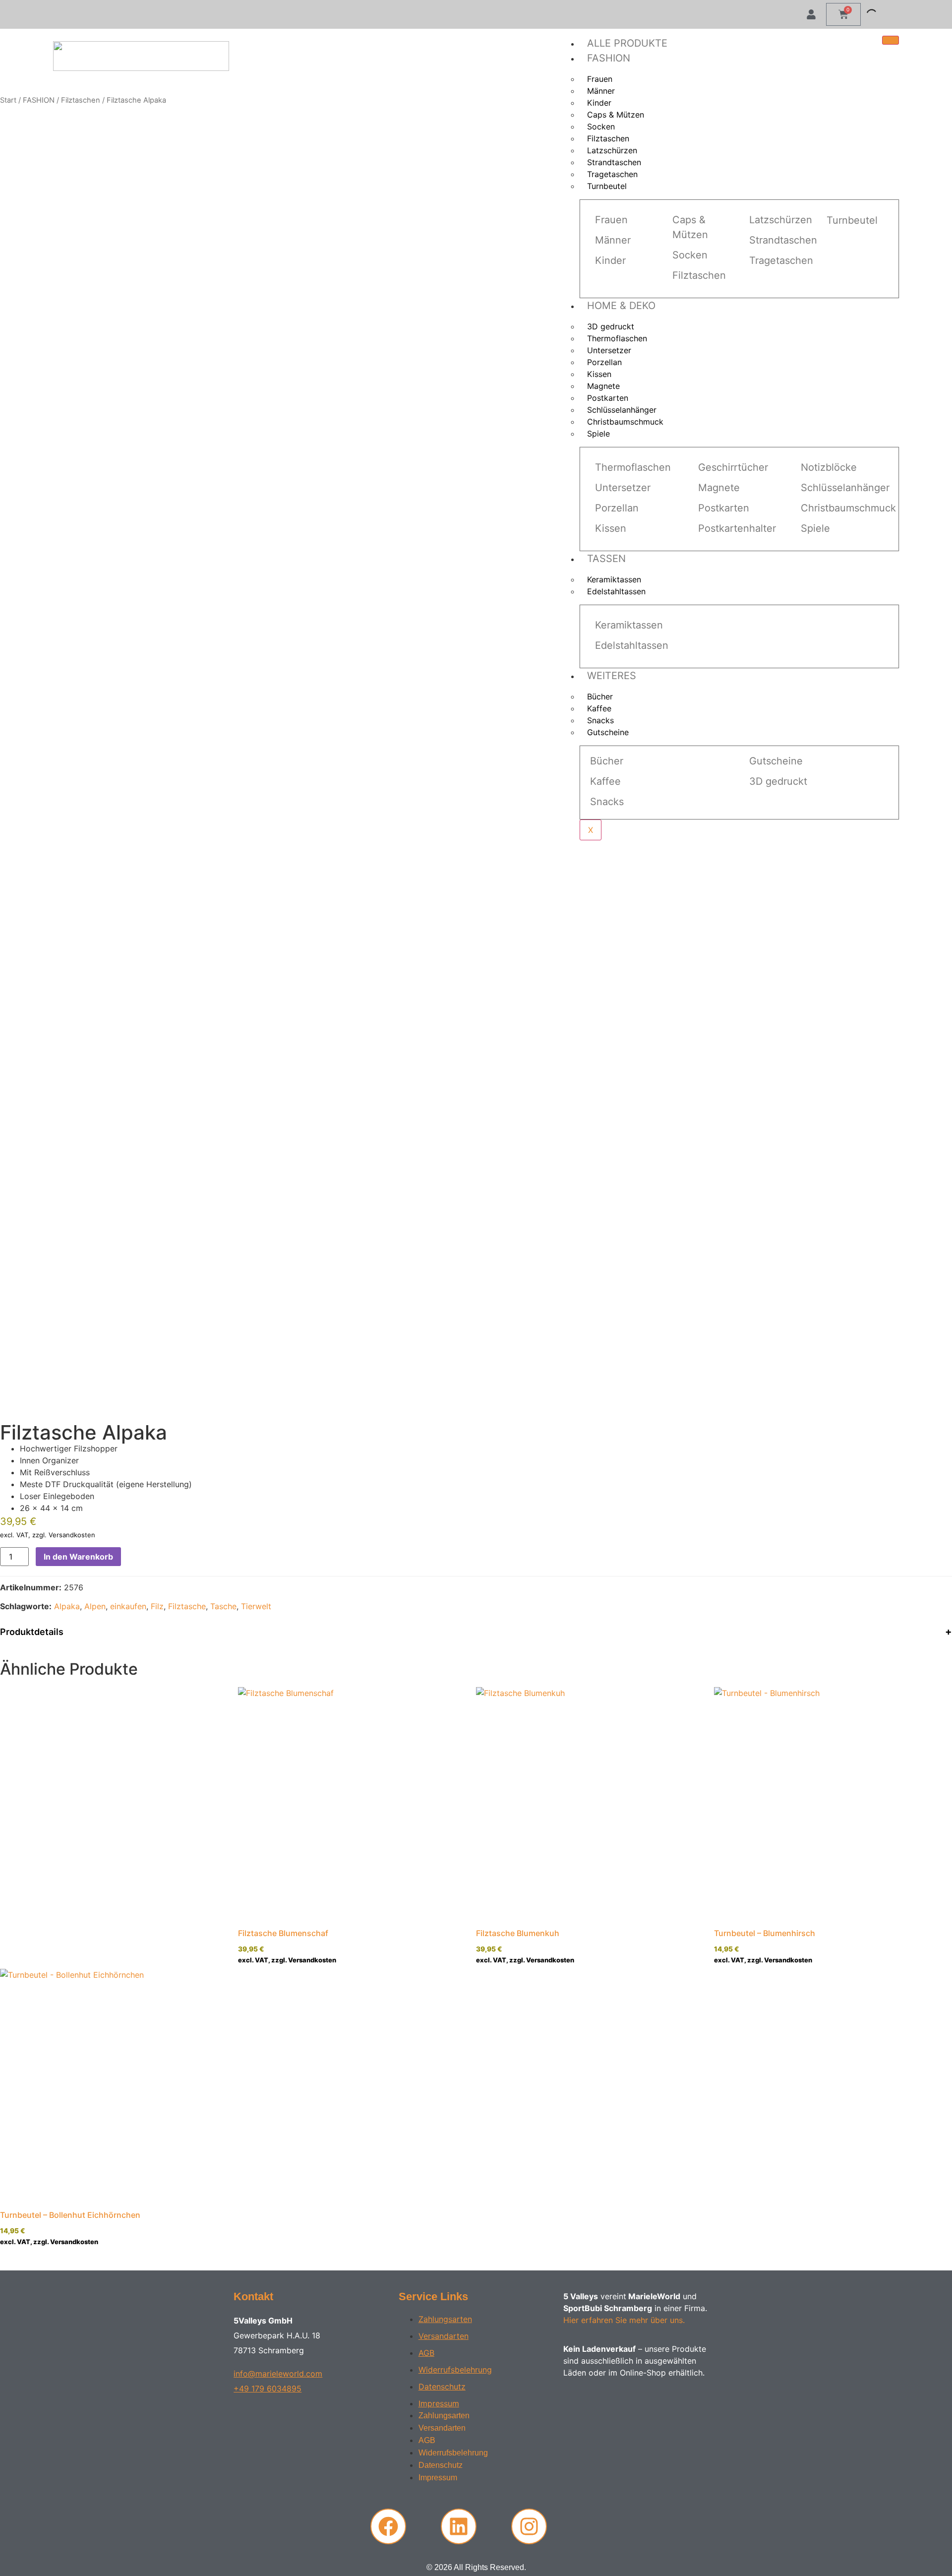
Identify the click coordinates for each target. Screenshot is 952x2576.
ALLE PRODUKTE (627, 43)
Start (8, 100)
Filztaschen (81, 100)
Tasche (223, 1606)
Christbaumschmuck (625, 422)
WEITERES (612, 676)
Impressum (439, 2403)
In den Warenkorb (78, 1557)
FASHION (609, 58)
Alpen (95, 1606)
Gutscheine (608, 732)
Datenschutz (442, 2387)
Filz (157, 1606)
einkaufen (128, 1606)
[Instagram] (529, 2526)
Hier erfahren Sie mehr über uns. (624, 2320)
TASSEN (606, 559)
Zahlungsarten (445, 2319)
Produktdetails (32, 1632)
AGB (426, 2353)
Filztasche (187, 1606)
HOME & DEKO (621, 306)
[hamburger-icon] (891, 40)
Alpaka (67, 1606)
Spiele (598, 434)
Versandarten (444, 2336)
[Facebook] (388, 2526)
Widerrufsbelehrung (455, 2370)
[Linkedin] (459, 2526)
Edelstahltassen (616, 591)
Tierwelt (256, 1606)
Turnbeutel (607, 186)
